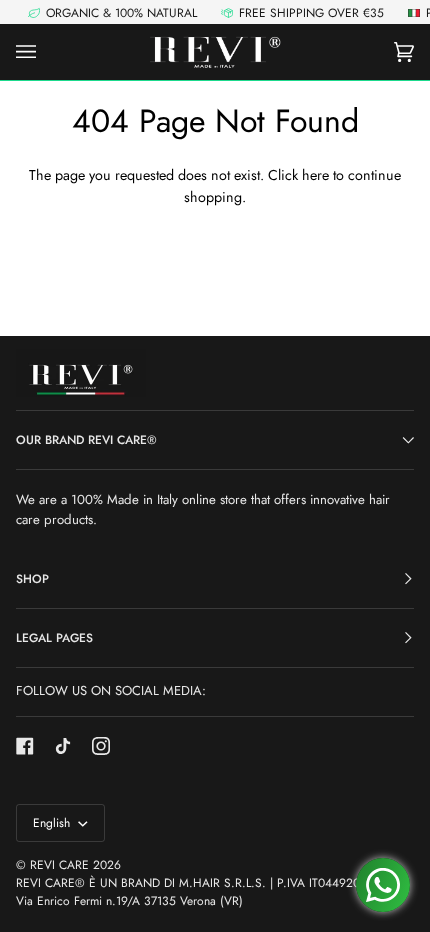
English (53, 823)
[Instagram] (101, 746)
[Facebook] (25, 746)
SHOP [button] (32, 579)
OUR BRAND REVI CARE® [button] (86, 440)
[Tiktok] (63, 746)
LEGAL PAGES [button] (54, 638)
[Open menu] (46, 52)
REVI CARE (59, 865)
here (315, 175)
